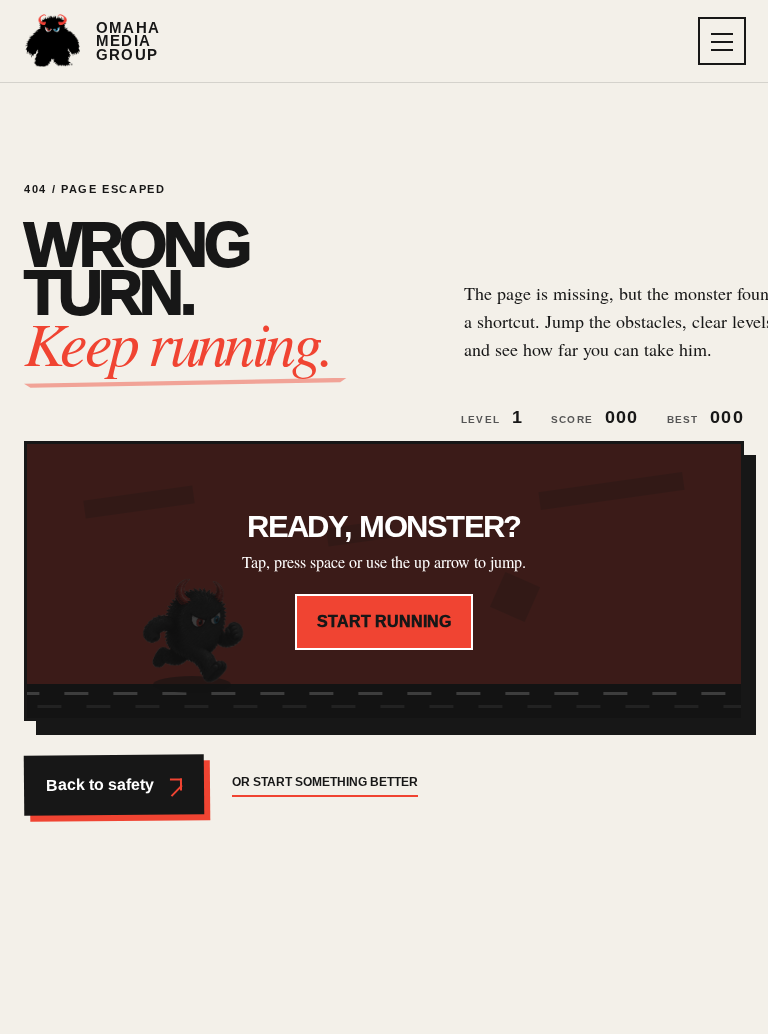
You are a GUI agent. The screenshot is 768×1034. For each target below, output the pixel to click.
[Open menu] (722, 41)
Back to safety (100, 785)
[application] (384, 581)
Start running (384, 621)
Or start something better (325, 782)
